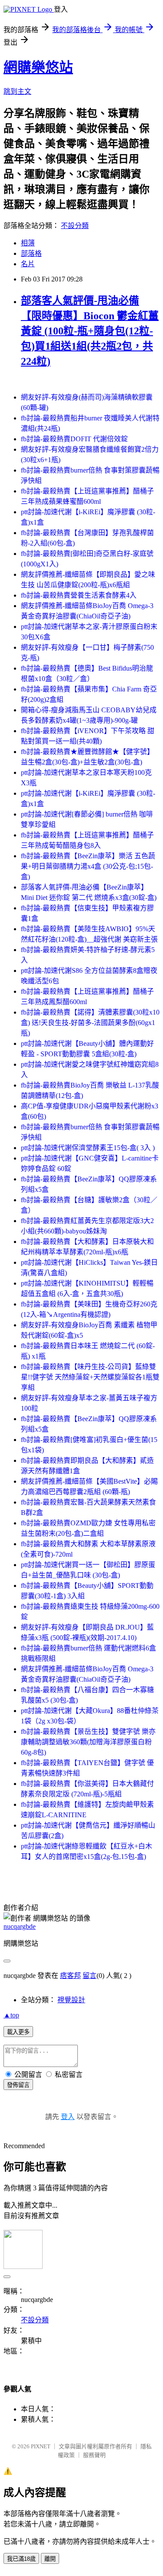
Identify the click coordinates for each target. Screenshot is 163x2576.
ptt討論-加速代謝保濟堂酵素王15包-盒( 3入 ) (88, 1148)
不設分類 (75, 226)
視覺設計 (71, 2000)
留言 (90, 1976)
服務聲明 (94, 2455)
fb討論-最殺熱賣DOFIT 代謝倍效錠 (74, 439)
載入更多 (18, 2032)
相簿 (28, 243)
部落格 (31, 253)
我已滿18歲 (21, 2559)
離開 (50, 2559)
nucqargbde (20, 1926)
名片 (28, 264)
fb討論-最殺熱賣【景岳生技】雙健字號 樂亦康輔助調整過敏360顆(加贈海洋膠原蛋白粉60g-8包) (88, 1742)
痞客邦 (70, 1976)
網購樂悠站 (38, 67)
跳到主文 (17, 91)
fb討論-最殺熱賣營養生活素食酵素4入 (79, 595)
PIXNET (41, 2446)
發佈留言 (18, 2085)
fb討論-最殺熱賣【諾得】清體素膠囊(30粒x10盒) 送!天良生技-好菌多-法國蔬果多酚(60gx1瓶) (90, 1023)
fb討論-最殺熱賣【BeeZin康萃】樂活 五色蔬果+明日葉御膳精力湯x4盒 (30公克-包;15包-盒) (88, 866)
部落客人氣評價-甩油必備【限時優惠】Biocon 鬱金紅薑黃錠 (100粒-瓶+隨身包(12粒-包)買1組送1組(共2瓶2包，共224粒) (90, 331)
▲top (11, 2015)
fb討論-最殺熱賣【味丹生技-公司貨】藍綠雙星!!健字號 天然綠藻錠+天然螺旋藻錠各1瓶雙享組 (90, 1377)
